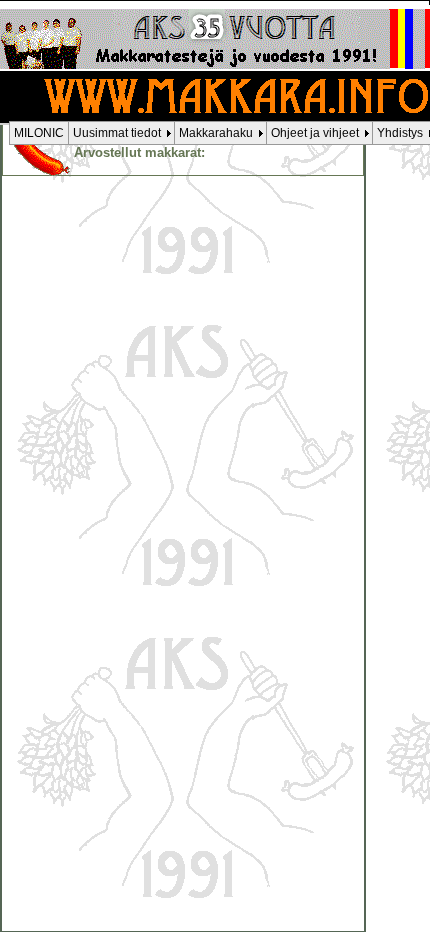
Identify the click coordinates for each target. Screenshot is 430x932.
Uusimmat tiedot (117, 133)
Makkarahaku (216, 133)
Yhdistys (400, 133)
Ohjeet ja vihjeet (315, 133)
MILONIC (39, 133)
